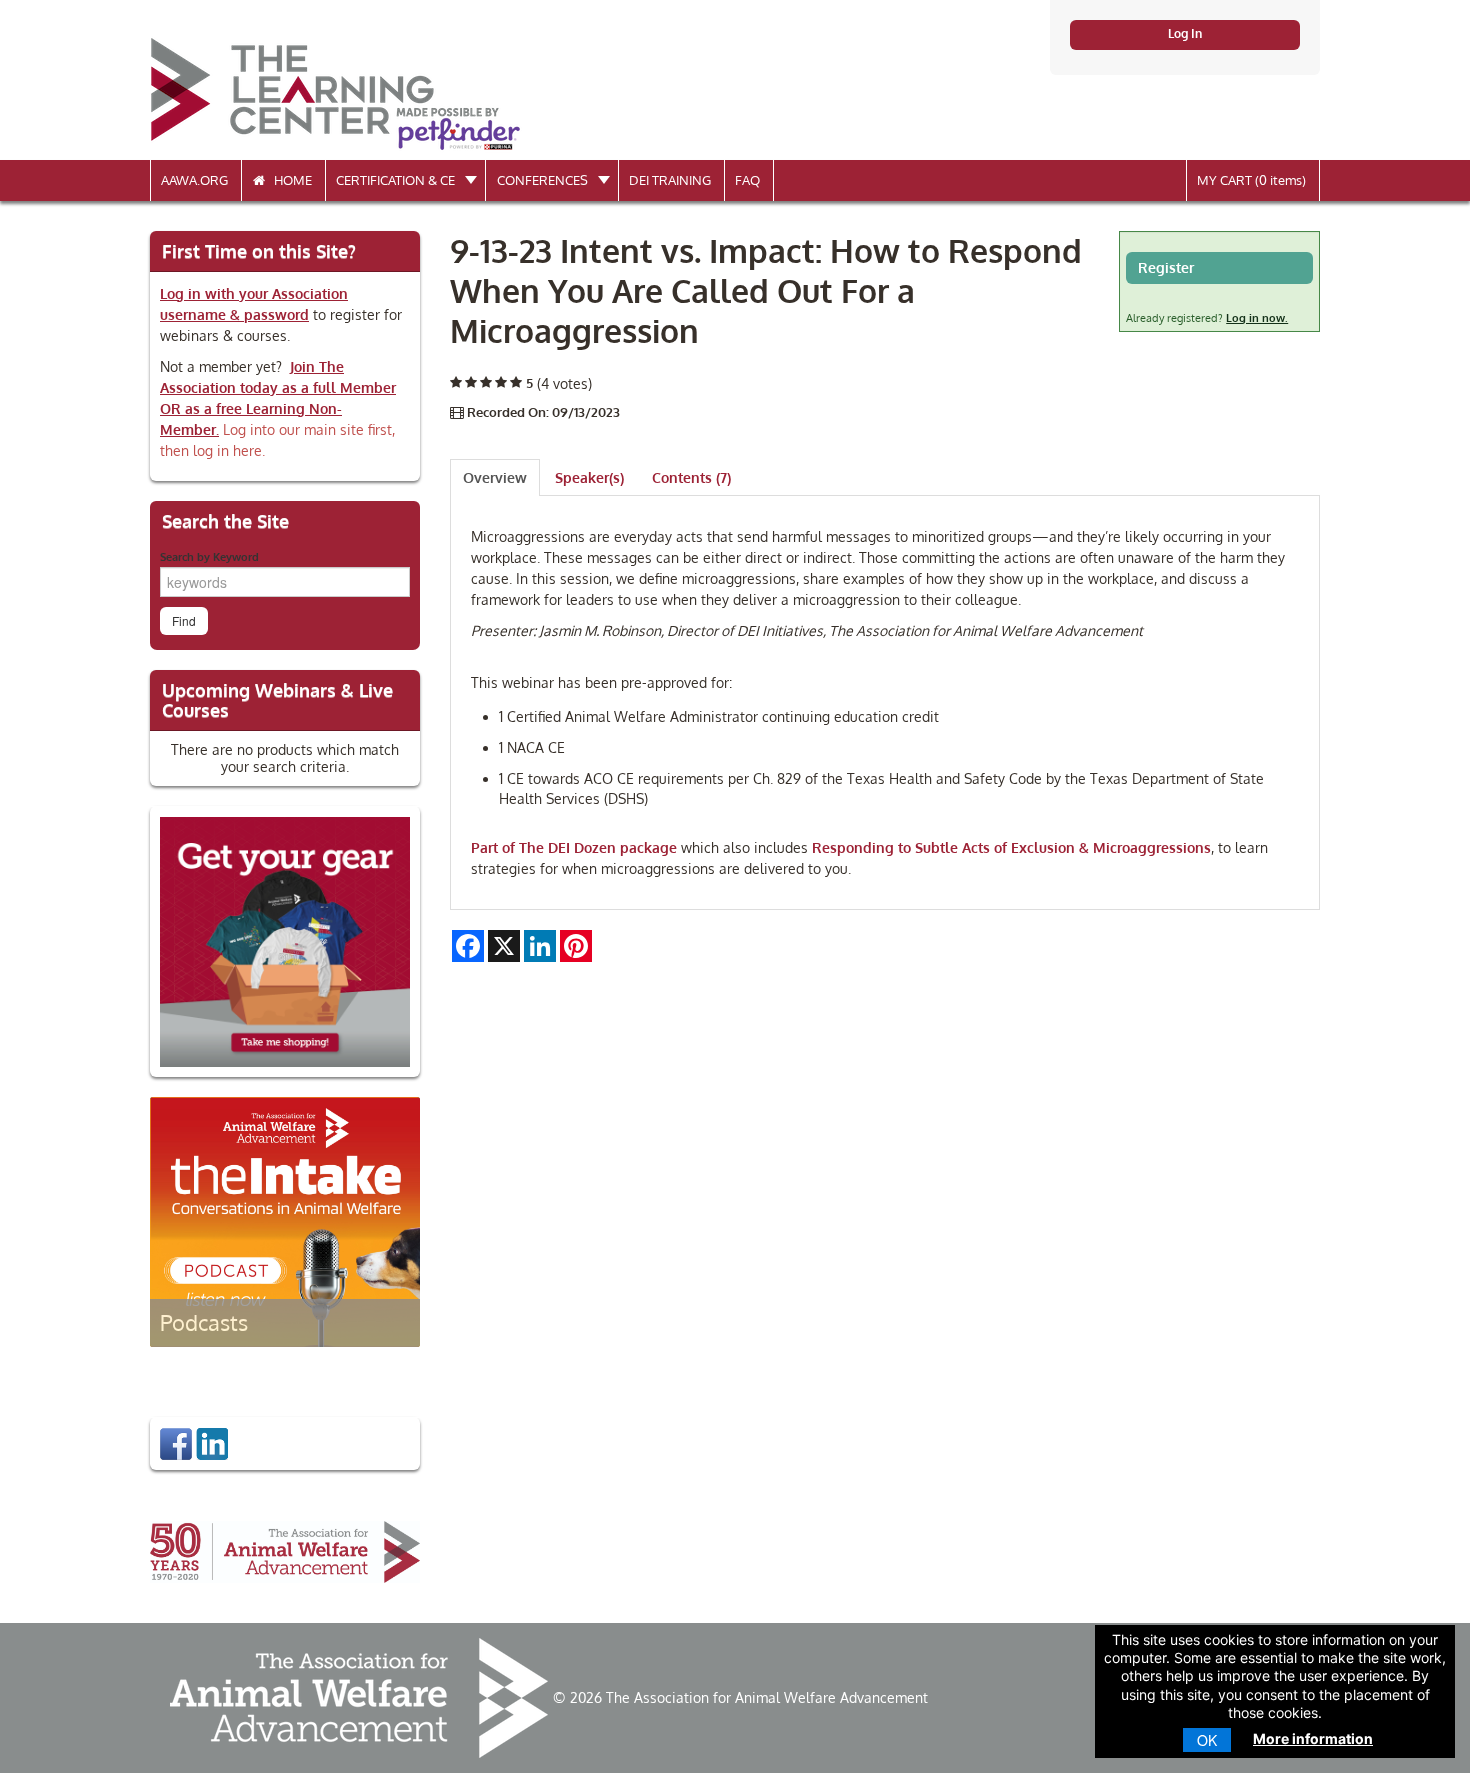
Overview (495, 477)
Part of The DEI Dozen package (574, 847)
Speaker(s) (589, 477)
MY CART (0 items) (1251, 180)
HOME (288, 180)
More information (1313, 1738)
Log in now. (1257, 318)
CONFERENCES (544, 180)
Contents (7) (691, 477)
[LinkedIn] (212, 1442)
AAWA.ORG (194, 180)
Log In (1185, 33)
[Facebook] (176, 1442)
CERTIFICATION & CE (397, 180)
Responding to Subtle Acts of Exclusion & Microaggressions (1011, 847)
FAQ (747, 180)
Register (1166, 267)
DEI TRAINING (670, 180)
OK (1207, 1740)
